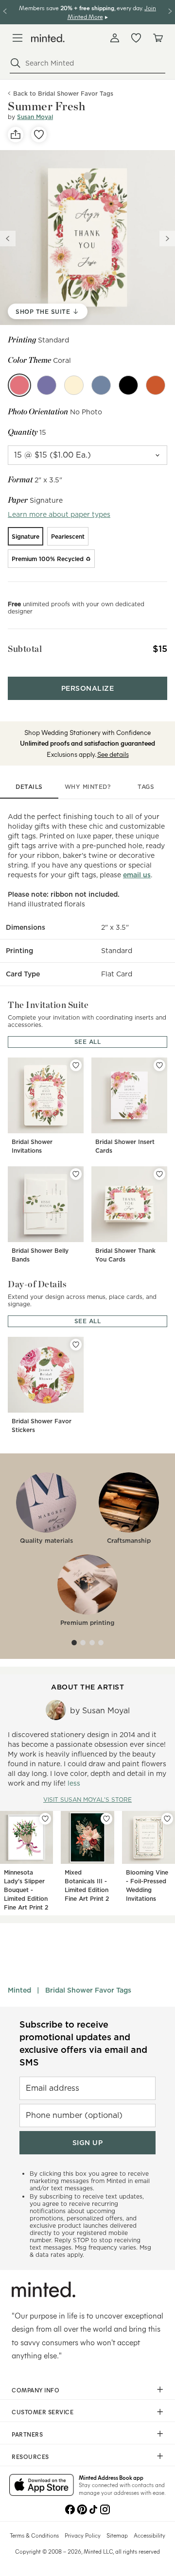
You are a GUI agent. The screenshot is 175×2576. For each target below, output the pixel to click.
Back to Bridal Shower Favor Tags (63, 94)
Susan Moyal (35, 117)
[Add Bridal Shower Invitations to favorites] (76, 1065)
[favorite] (39, 135)
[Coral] (19, 385)
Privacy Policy (83, 2535)
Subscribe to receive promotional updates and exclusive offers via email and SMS (83, 2043)
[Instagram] (105, 2508)
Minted (19, 1990)
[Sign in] (115, 38)
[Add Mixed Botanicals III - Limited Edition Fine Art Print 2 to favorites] (106, 1819)
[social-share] (16, 135)
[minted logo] (48, 38)
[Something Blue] (101, 385)
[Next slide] (167, 239)
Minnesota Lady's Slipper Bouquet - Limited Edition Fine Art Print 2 (26, 1890)
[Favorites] (136, 38)
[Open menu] (17, 38)
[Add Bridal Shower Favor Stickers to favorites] (76, 1345)
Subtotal (25, 649)
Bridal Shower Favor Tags (88, 1990)
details (29, 787)
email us (137, 875)
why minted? (88, 787)
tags (146, 787)
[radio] (26, 536)
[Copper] (156, 385)
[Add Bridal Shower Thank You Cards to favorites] (159, 1174)
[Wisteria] (47, 385)
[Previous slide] (8, 239)
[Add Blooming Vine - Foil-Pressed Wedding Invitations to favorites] (167, 1819)
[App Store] (42, 2486)
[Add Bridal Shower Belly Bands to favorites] (76, 1174)
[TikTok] (93, 2508)
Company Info (35, 2390)
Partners (27, 2434)
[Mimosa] (74, 385)
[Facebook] (70, 2508)
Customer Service (43, 2412)
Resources (30, 2457)
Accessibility (149, 2535)
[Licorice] (128, 385)
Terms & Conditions (34, 2535)
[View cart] (157, 38)
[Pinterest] (82, 2508)
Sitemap (117, 2535)
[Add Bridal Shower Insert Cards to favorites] (159, 1065)
